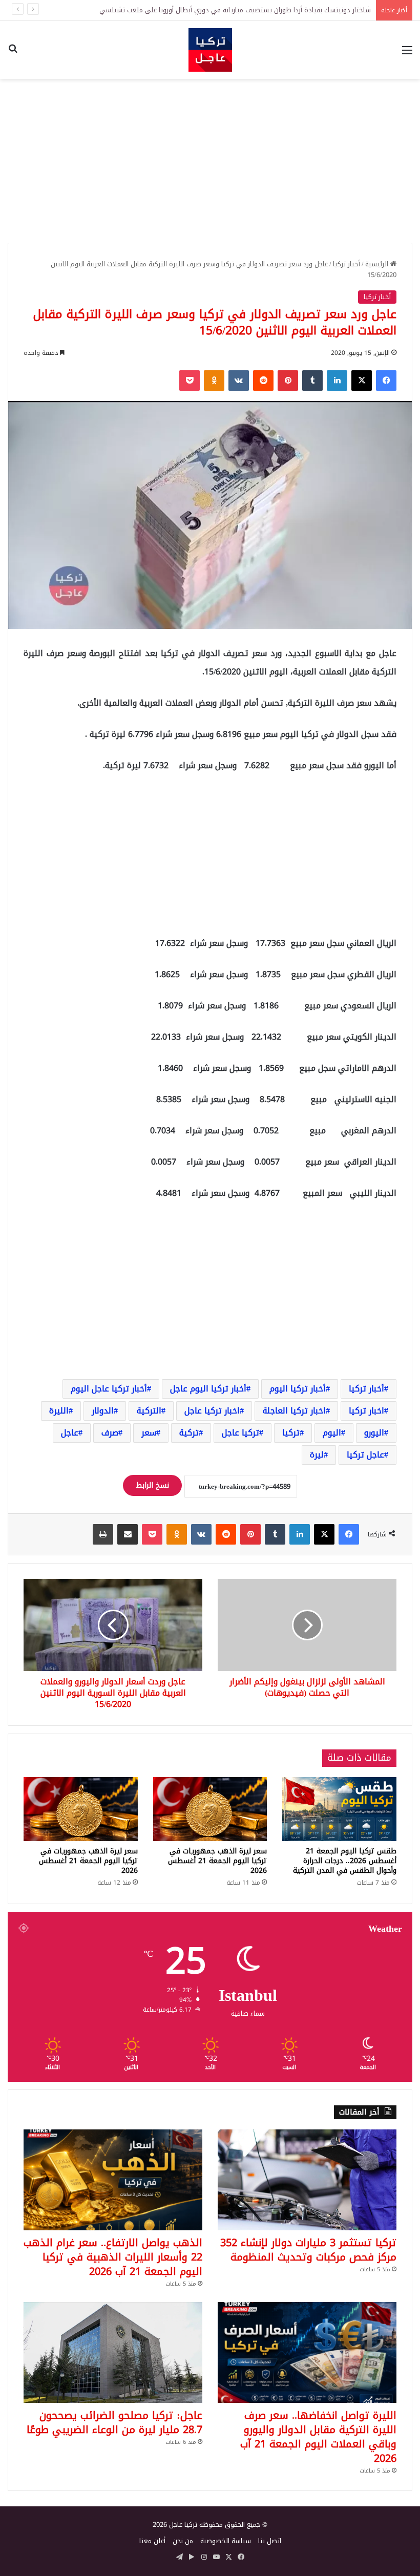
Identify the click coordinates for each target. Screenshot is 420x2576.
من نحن (183, 2541)
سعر (149, 1433)
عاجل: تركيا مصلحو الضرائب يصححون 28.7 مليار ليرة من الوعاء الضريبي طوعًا (114, 2422)
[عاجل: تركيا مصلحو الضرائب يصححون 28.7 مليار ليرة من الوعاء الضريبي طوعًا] (113, 2352)
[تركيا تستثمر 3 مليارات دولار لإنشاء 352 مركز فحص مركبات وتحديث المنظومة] (307, 2180)
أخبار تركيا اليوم (298, 1389)
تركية (189, 1433)
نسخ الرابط (152, 1485)
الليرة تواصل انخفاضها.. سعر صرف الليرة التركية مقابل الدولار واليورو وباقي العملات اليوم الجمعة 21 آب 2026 (318, 2437)
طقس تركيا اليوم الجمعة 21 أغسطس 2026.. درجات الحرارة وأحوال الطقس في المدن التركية (345, 1861)
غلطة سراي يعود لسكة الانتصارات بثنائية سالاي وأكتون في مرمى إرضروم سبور (259, 10)
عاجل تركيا (365, 1455)
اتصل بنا (270, 2541)
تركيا (291, 1433)
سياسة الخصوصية (226, 2541)
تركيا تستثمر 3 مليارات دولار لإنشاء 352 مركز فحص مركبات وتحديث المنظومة (308, 2250)
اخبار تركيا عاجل (212, 1411)
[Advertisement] (210, 161)
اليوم (332, 1433)
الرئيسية (378, 264)
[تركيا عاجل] (210, 50)
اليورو (374, 1433)
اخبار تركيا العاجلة (294, 1411)
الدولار (103, 1411)
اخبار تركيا (366, 1411)
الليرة (59, 1411)
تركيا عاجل (240, 1433)
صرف (110, 1433)
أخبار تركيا (346, 264)
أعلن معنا (152, 2541)
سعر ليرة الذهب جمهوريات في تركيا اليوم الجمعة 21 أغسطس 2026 (217, 1861)
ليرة (317, 1455)
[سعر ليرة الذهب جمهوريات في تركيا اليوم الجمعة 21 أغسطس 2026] (210, 1809)
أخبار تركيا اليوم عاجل (208, 1389)
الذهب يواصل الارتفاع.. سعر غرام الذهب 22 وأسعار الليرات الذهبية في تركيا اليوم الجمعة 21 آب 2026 (113, 2257)
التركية (149, 1411)
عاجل (70, 1433)
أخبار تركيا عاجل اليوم (109, 1389)
